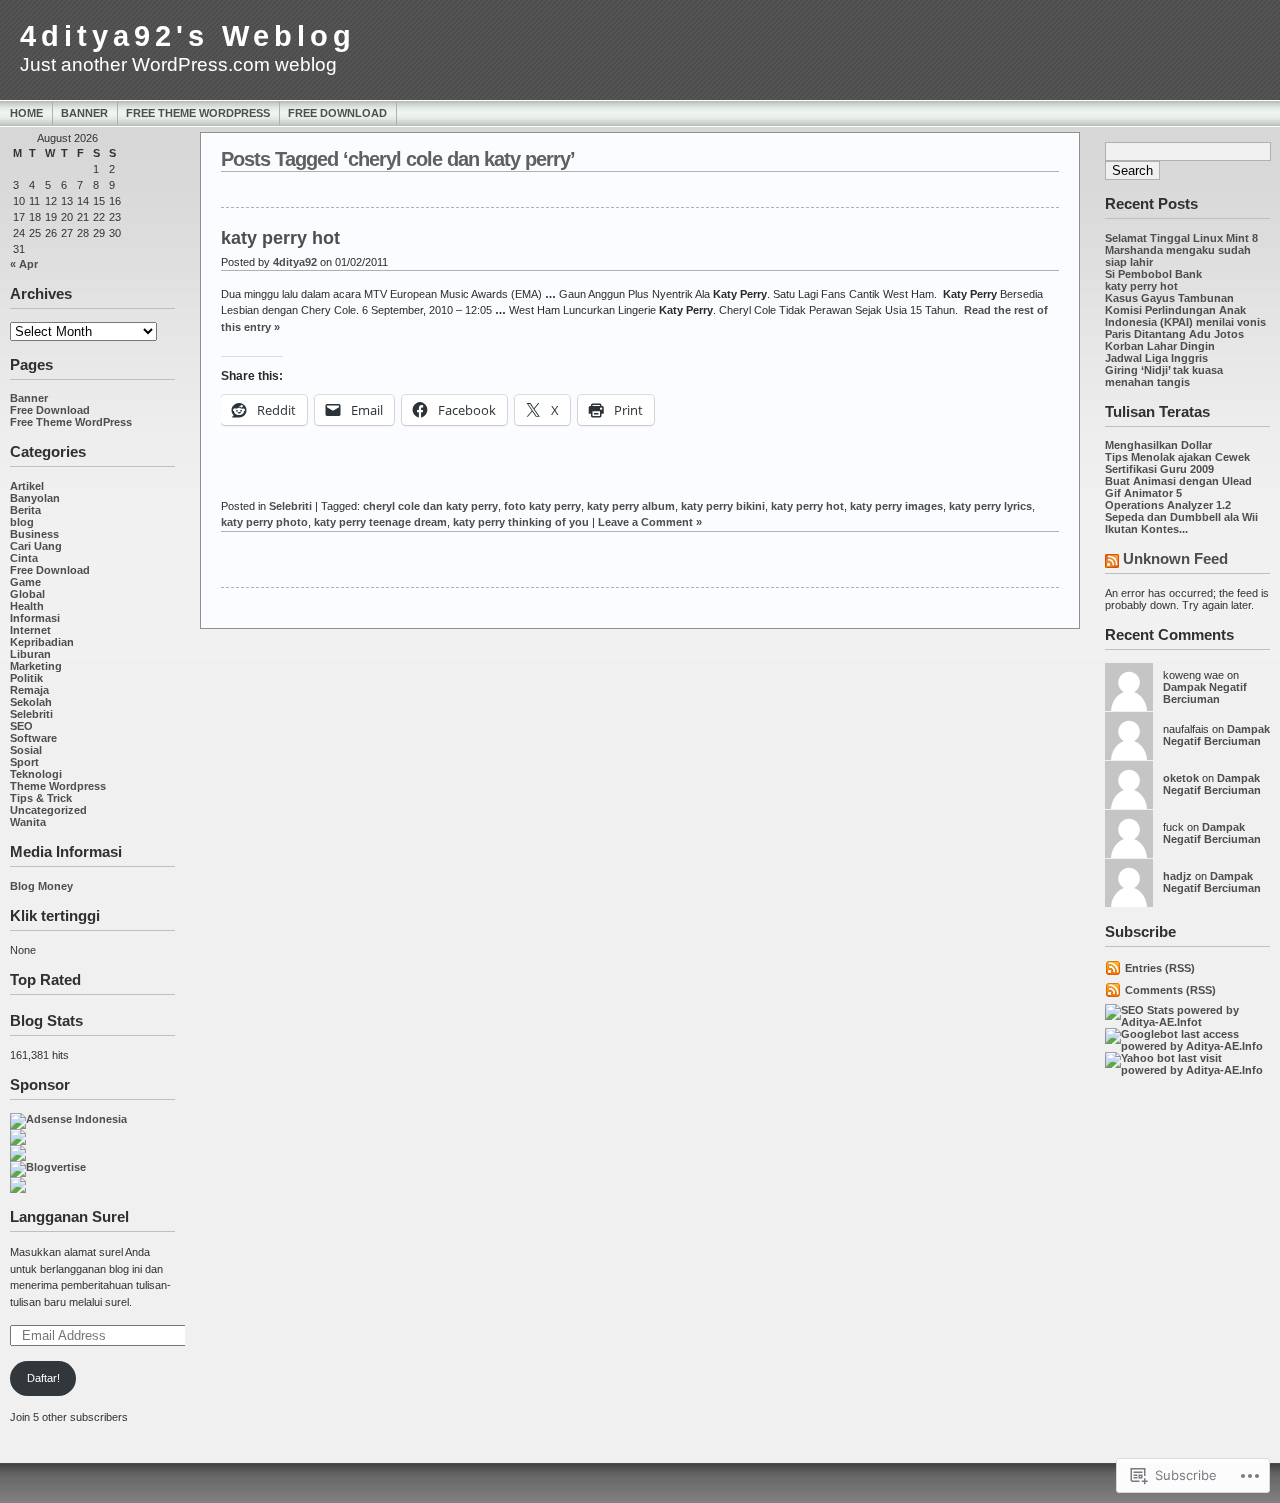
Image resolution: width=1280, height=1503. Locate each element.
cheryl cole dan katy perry (430, 506)
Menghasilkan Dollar (1158, 445)
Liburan (30, 654)
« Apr (24, 264)
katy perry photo (264, 522)
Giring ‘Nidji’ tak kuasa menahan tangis (1164, 376)
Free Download (337, 113)
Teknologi (36, 774)
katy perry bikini (723, 506)
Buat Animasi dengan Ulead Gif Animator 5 (1178, 487)
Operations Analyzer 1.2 (1168, 505)
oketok (1181, 778)
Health (27, 606)
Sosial (26, 750)
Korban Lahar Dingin (1160, 346)
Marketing (36, 666)
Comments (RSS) (1170, 990)
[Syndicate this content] (1112, 562)
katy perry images (896, 506)
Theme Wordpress (58, 786)
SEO (21, 726)
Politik (26, 678)
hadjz (1177, 876)
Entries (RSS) (1160, 968)
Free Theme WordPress (198, 113)
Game (25, 582)
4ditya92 (295, 262)
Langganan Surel (69, 1216)
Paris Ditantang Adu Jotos (1174, 334)
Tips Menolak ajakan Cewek (1177, 457)
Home (26, 113)
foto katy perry (542, 506)
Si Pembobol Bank (1153, 274)
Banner (84, 113)
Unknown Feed (1175, 558)
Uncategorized (48, 810)
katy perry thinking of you (521, 522)
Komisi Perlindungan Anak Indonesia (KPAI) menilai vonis (1185, 316)
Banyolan (35, 498)
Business (34, 534)
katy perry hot (1141, 286)
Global (27, 594)
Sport (24, 762)
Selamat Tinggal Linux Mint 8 (1181, 238)
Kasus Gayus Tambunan (1169, 298)
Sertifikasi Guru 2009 (1159, 469)
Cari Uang (36, 546)
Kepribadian (42, 642)
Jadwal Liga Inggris (1156, 358)
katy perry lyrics (990, 506)
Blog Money (41, 886)
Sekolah (31, 702)
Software (33, 738)
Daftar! (43, 1378)
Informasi (35, 618)
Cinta (24, 558)
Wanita (28, 822)
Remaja (29, 690)
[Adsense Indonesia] (68, 1119)
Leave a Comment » (650, 522)
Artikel (27, 486)
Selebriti (31, 714)
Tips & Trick (41, 798)
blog (22, 522)
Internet (30, 630)
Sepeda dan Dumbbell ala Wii (1181, 517)
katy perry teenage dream (380, 522)
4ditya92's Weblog (188, 36)
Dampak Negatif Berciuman (1205, 693)
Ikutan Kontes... (1146, 529)
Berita (25, 510)
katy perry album (631, 506)
